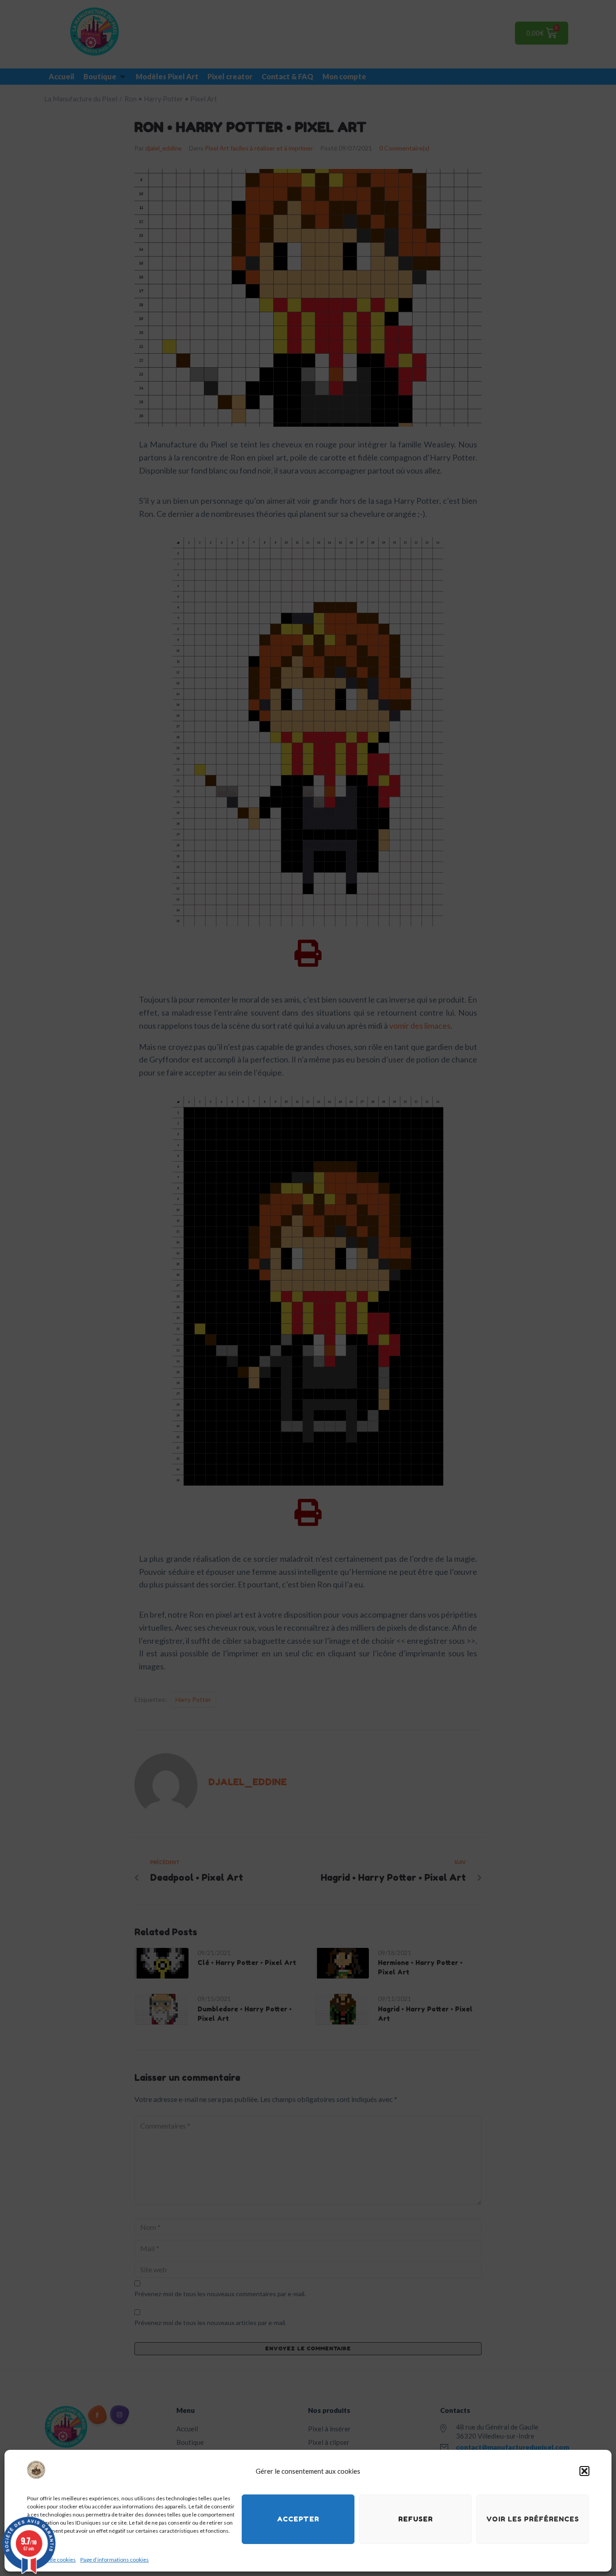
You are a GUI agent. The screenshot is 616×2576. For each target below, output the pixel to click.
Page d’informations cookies (115, 2560)
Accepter (298, 2519)
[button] (584, 2471)
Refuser (416, 2519)
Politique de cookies (51, 2560)
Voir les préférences (533, 2519)
